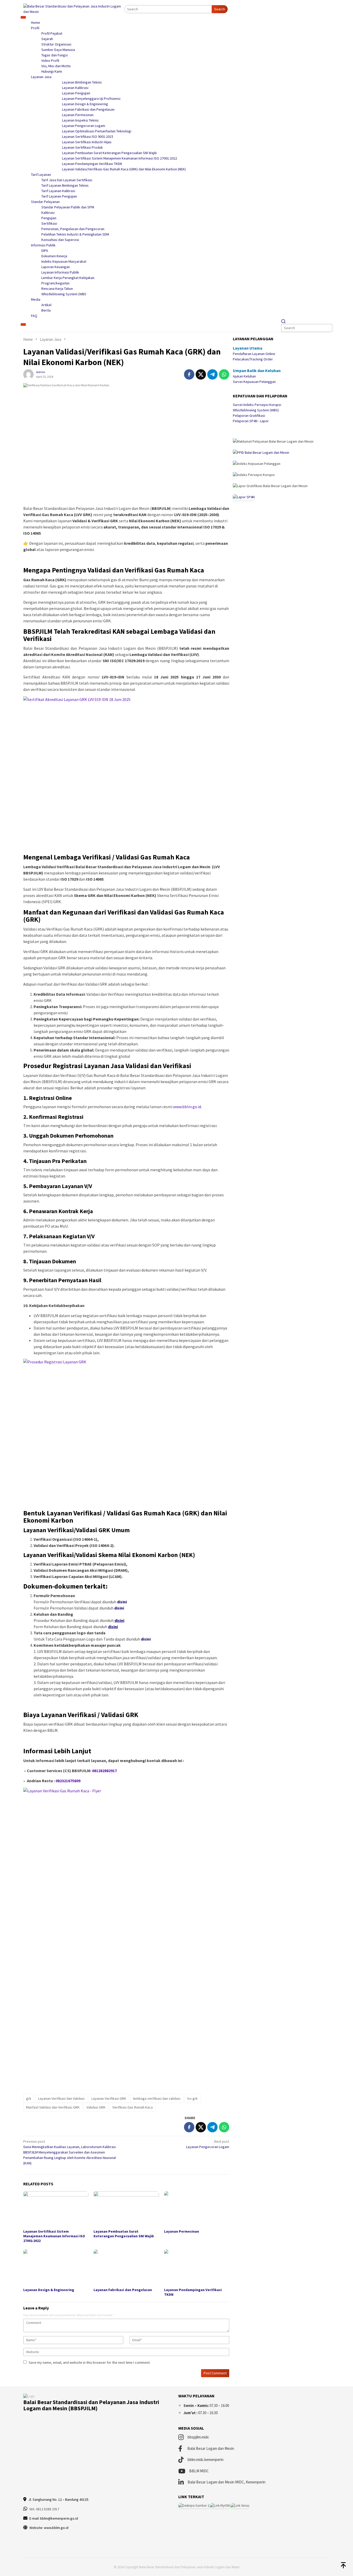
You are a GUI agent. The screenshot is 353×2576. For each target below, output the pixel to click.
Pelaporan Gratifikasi (249, 415)
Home (36, 22)
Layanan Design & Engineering (85, 104)
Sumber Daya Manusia (58, 50)
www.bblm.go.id (187, 1107)
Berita (46, 310)
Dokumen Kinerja (54, 256)
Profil (35, 28)
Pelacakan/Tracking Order (253, 359)
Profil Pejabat (52, 33)
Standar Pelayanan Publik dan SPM (68, 207)
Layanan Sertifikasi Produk (82, 147)
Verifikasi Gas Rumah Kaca (133, 2107)
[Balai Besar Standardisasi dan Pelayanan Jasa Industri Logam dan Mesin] (74, 9)
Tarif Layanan (41, 175)
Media (36, 299)
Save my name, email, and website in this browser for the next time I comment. (90, 2362)
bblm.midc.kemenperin (206, 2460)
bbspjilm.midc (198, 2437)
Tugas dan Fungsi (55, 55)
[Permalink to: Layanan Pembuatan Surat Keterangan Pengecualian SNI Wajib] (126, 2209)
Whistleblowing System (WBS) (256, 410)
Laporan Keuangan (56, 267)
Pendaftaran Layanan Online (254, 354)
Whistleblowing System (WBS (64, 294)
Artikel (46, 305)
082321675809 (68, 1781)
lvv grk (193, 2098)
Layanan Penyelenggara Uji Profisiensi (91, 99)
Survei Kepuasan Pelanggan (254, 382)
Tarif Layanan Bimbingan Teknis (65, 185)
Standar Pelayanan (45, 202)
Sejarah (47, 39)
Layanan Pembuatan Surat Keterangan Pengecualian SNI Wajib (109, 153)
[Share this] (189, 374)
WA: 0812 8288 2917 (44, 2509)
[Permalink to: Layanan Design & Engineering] (56, 2268)
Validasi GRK (96, 2107)
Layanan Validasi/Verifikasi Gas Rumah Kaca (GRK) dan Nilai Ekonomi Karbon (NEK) (124, 169)
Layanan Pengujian (76, 93)
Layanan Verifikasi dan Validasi (61, 2098)
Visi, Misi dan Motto (56, 66)
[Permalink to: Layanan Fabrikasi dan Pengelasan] (126, 2268)
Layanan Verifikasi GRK (109, 2098)
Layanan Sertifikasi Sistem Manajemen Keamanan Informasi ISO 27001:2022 (120, 158)
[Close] (23, 324)
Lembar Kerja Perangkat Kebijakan (68, 278)
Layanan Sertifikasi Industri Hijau (87, 142)
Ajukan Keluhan (244, 376)
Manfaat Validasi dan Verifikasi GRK (53, 2107)
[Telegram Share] (212, 374)
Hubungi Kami (52, 71)
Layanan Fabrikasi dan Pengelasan (88, 109)
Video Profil (50, 61)
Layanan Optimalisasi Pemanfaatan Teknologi (97, 131)
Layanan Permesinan (78, 115)
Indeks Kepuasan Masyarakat (64, 261)
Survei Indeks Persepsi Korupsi (257, 404)
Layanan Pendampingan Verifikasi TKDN (92, 164)
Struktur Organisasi (56, 44)
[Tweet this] (201, 374)
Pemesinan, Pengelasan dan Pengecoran (73, 229)
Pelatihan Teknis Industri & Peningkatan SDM (75, 234)
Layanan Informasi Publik (60, 272)
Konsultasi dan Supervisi (60, 240)
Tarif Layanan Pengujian (59, 196)
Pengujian (49, 218)
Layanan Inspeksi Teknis (80, 120)
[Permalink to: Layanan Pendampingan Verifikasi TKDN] (197, 2268)
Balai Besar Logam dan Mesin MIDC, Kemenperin (227, 2482)
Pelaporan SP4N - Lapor (251, 421)
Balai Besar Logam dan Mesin (211, 2448)
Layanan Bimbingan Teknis (82, 82)
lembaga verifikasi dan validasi (157, 2098)
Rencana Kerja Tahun (57, 289)
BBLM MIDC (199, 2471)
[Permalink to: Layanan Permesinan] (197, 2209)
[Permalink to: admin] (28, 374)
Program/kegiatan (55, 283)
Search (220, 9)
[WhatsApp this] (224, 374)
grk (29, 2098)
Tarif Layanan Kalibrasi (58, 191)
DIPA (45, 251)
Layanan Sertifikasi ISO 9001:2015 (88, 137)
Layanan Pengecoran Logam (84, 126)
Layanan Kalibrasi (75, 88)
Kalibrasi (48, 213)
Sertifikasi (49, 223)
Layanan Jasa (41, 77)
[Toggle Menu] (23, 18)
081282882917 (104, 1771)
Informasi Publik (43, 245)
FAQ (34, 316)
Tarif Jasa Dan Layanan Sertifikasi (67, 180)
